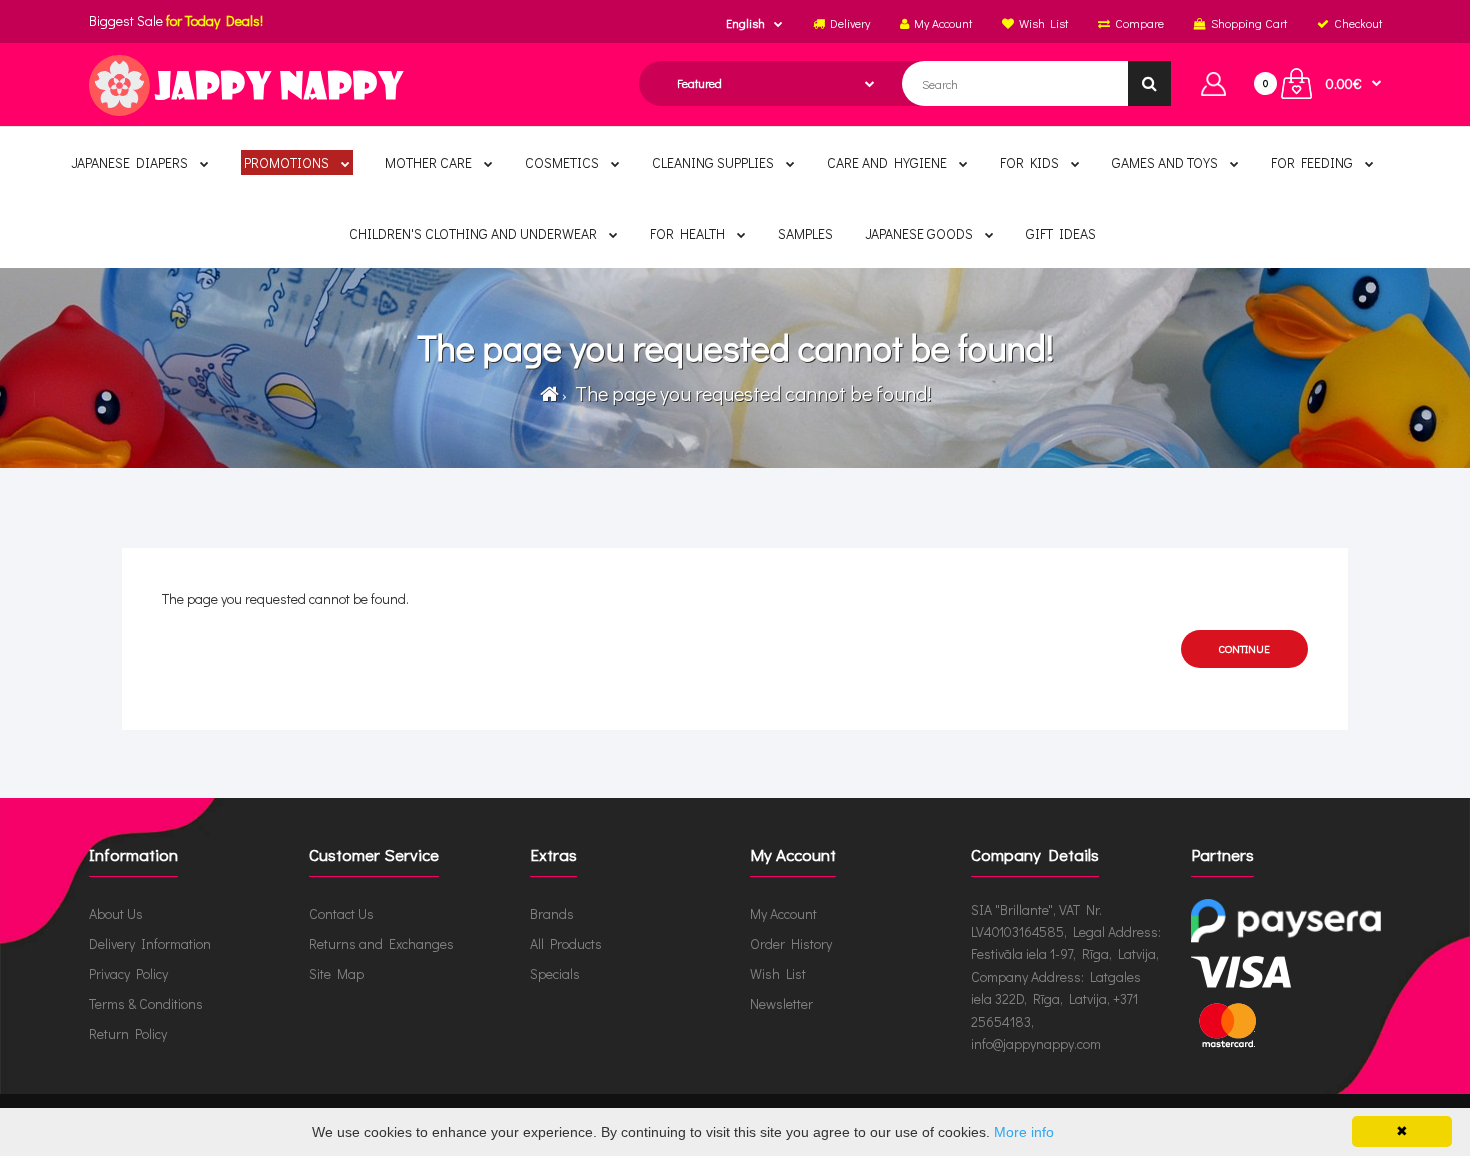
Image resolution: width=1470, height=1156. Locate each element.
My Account (783, 913)
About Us (116, 913)
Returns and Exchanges (381, 943)
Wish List (778, 973)
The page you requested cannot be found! (751, 393)
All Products (566, 943)
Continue (1244, 648)
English (745, 23)
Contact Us (341, 913)
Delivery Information (150, 943)
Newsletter (781, 1003)
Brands (552, 913)
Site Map (336, 973)
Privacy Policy (128, 973)
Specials (555, 973)
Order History (791, 943)
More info (1024, 1132)
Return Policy (128, 1033)
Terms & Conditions (146, 1003)
